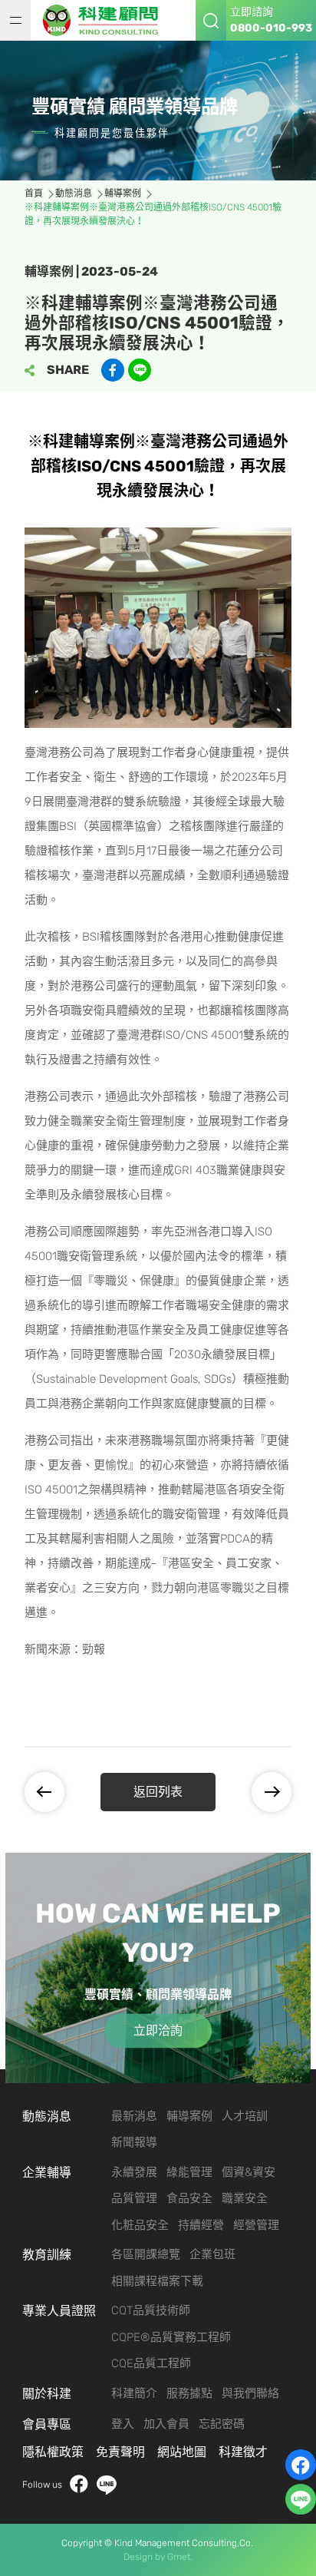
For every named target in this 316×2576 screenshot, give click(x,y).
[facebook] (301, 2465)
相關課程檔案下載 (157, 2281)
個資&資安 (249, 2172)
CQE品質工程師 (151, 2363)
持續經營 (201, 2225)
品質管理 (134, 2198)
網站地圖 (182, 2452)
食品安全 (189, 2198)
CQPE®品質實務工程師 (171, 2337)
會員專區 (47, 2424)
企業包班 (212, 2254)
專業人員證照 (59, 2311)
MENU (15, 20)
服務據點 (189, 2393)
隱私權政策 (53, 2452)
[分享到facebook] (113, 370)
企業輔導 (47, 2173)
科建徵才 (243, 2452)
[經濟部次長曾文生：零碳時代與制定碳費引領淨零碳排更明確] (260, 1792)
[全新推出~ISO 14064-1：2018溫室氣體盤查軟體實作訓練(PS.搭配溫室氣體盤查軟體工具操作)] (56, 1792)
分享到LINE (140, 370)
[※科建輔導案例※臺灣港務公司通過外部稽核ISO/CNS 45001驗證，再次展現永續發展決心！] (105, 20)
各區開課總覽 (146, 2254)
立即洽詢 (158, 2030)
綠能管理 (189, 2172)
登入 (123, 2424)
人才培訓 (245, 2116)
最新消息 (134, 2116)
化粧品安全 (140, 2225)
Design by (144, 2557)
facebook (79, 2485)
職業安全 (245, 2198)
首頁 (34, 193)
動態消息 (74, 193)
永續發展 (134, 2172)
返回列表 (158, 1792)
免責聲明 (120, 2452)
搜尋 (211, 20)
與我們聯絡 (250, 2393)
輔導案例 (123, 193)
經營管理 (256, 2225)
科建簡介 (134, 2393)
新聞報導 (134, 2142)
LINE (107, 2485)
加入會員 (166, 2424)
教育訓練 (47, 2255)
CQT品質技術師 (151, 2310)
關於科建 (47, 2394)
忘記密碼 (222, 2424)
